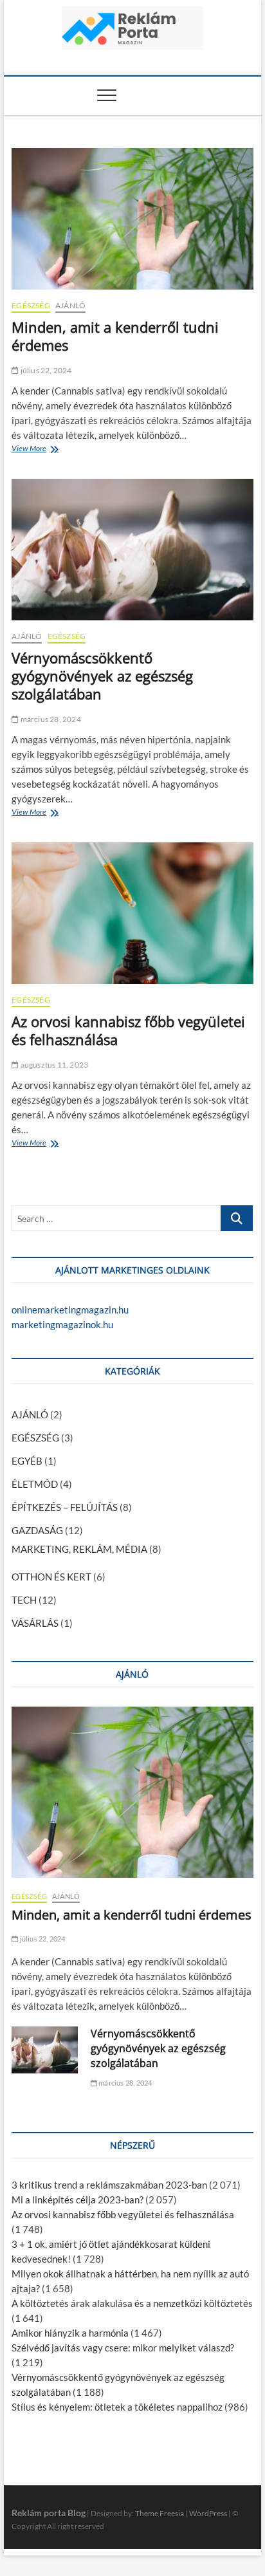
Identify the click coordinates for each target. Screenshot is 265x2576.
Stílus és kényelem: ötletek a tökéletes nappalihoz (117, 2407)
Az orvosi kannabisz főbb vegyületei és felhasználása (128, 1030)
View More (32, 450)
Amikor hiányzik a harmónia (70, 2333)
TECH (24, 1600)
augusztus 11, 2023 (53, 1065)
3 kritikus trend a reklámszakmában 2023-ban (109, 2185)
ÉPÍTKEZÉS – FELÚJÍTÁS (65, 1507)
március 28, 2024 (50, 719)
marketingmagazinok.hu (62, 1324)
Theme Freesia (160, 2513)
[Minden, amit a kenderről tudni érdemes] (132, 219)
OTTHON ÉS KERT (51, 1577)
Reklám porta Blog (49, 2513)
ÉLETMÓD (35, 1484)
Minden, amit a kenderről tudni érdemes (115, 336)
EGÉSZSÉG (31, 305)
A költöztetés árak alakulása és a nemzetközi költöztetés (132, 2303)
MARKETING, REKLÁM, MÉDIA (79, 1549)
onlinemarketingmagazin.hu (70, 1310)
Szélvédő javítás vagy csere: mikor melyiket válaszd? (123, 2348)
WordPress (208, 2513)
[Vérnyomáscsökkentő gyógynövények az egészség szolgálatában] (132, 550)
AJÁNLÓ (70, 305)
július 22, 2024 (45, 370)
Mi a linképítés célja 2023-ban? (78, 2200)
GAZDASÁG (37, 1530)
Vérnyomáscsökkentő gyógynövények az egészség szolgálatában (102, 676)
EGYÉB (27, 1461)
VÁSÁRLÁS (35, 1623)
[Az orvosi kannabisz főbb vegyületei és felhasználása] (132, 913)
